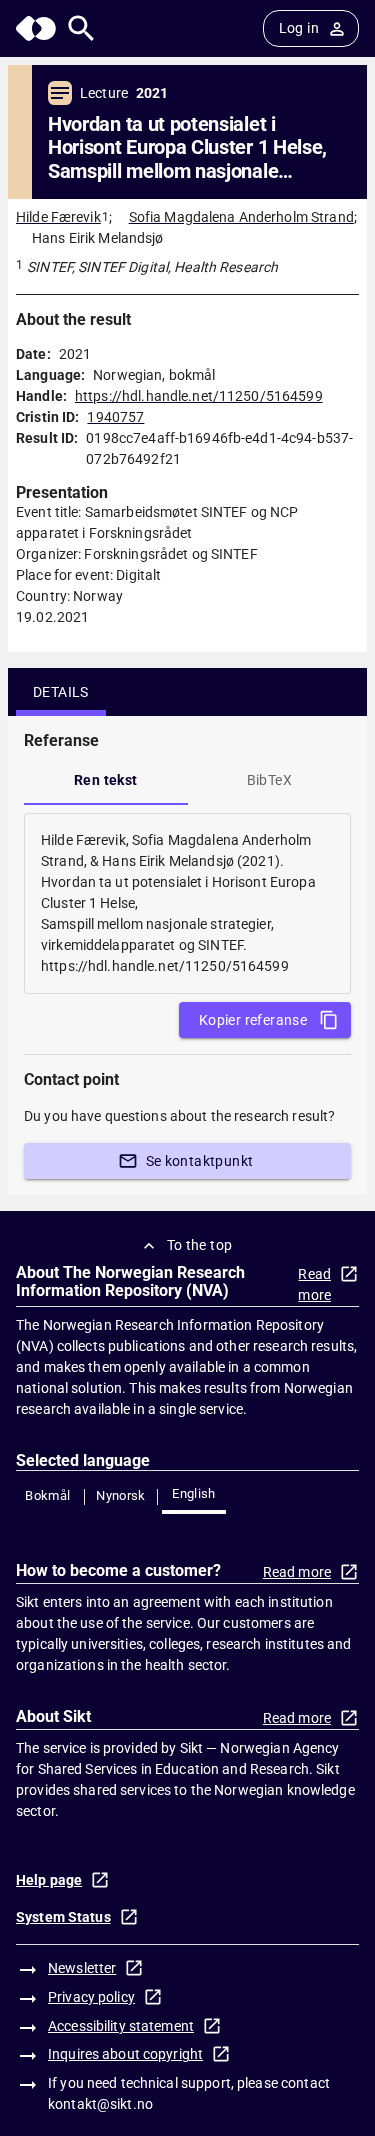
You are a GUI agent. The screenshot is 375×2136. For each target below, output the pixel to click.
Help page (49, 1880)
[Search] (81, 28)
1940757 (115, 417)
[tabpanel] (187, 903)
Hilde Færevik (58, 217)
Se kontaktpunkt (200, 1161)
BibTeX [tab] (269, 780)
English (194, 1493)
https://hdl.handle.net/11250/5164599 (199, 396)
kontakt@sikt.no (100, 2104)
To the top (200, 1245)
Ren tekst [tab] (106, 780)
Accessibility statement (121, 2026)
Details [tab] (61, 692)
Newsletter (82, 1968)
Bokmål (47, 1495)
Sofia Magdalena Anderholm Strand (241, 217)
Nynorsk (121, 1495)
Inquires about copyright (125, 2054)
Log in (299, 28)
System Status (63, 1917)
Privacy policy (91, 1997)
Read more (314, 1284)
